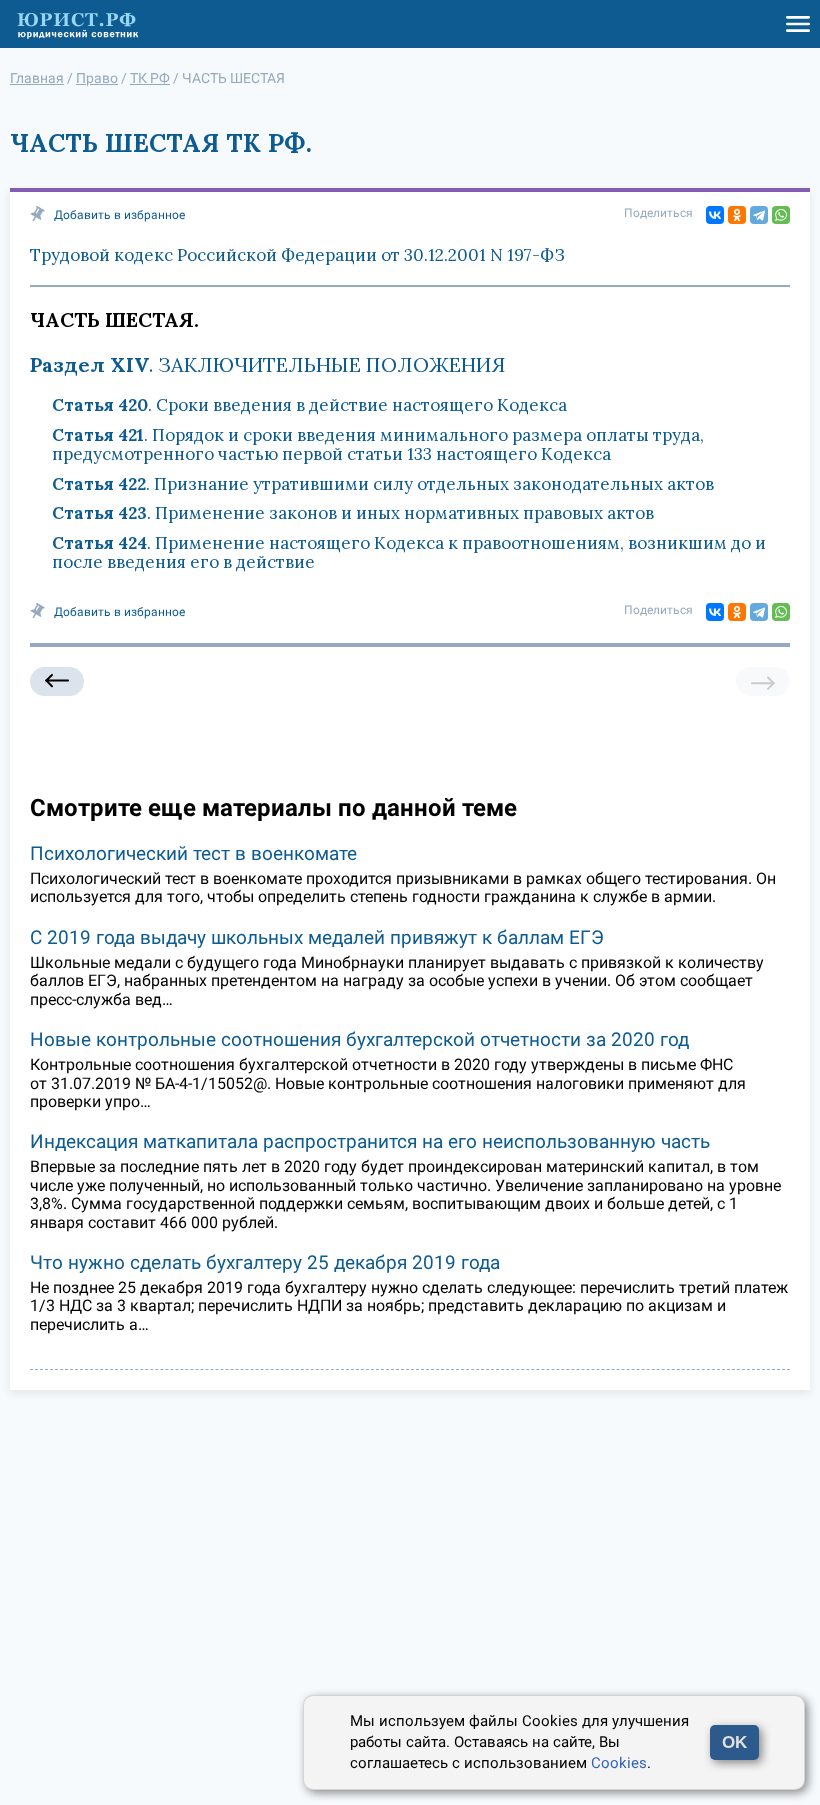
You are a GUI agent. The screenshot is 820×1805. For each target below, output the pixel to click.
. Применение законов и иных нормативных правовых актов (353, 513)
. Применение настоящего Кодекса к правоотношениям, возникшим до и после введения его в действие (409, 553)
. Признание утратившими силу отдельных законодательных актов (383, 484)
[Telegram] (759, 215)
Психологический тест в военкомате (193, 853)
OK (734, 1742)
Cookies (619, 1763)
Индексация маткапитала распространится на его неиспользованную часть (370, 1141)
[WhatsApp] (781, 215)
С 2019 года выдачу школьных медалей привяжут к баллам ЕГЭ (317, 937)
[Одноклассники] (737, 215)
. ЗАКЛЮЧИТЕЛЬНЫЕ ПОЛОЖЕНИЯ (268, 364)
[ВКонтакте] (715, 215)
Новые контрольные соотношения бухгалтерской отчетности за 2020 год (359, 1039)
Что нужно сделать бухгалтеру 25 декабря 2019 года (265, 1262)
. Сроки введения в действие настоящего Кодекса (309, 405)
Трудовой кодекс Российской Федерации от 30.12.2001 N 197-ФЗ (297, 255)
